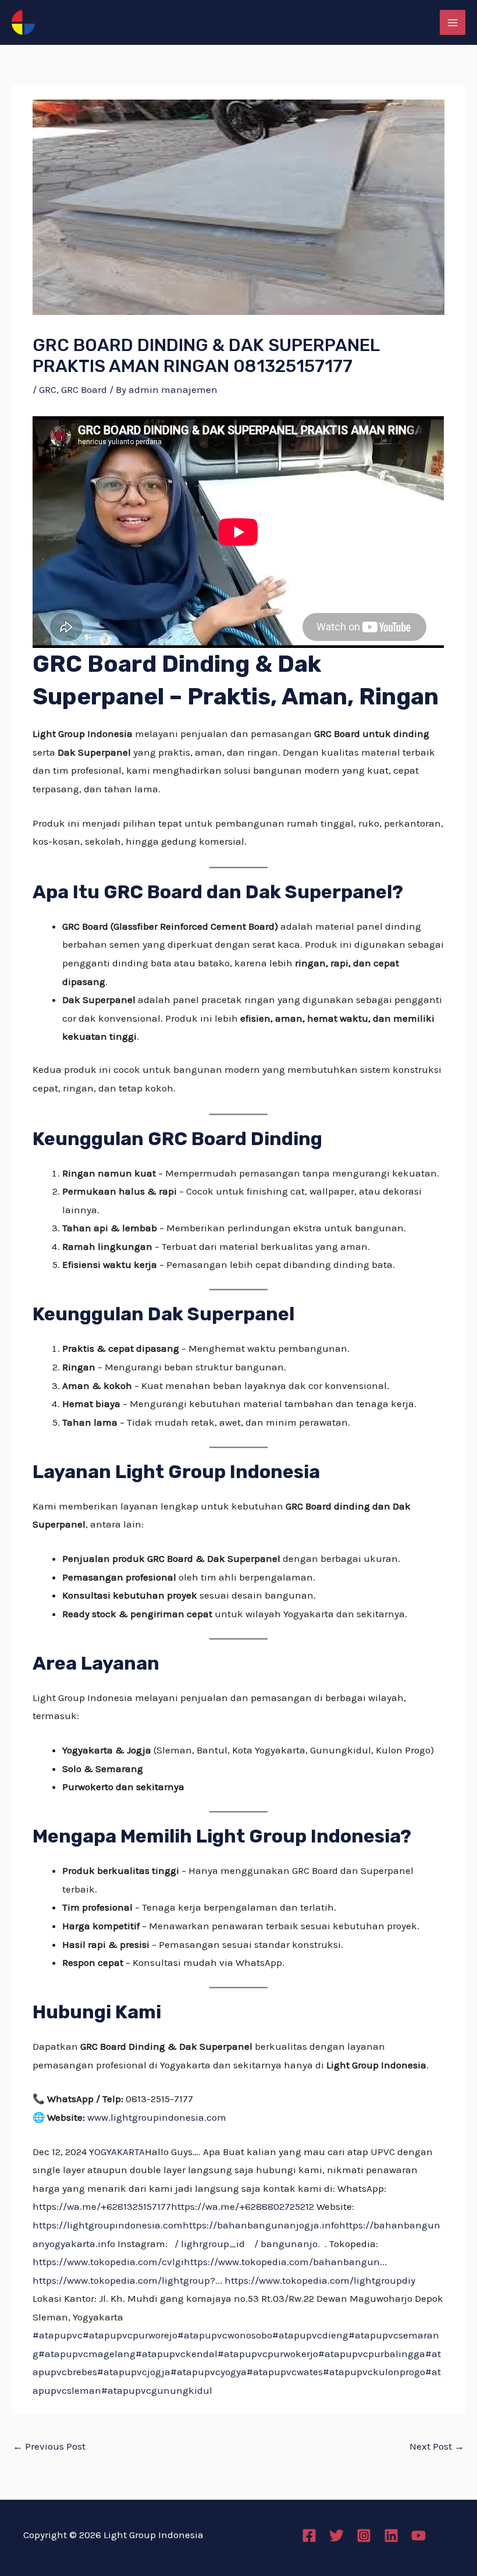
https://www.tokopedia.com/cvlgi (108, 2262)
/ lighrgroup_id (210, 2244)
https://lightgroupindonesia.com (108, 2225)
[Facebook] (309, 2536)
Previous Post (49, 2446)
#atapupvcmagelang (87, 2354)
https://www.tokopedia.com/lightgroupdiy (320, 2280)
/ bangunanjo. (287, 2244)
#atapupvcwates (285, 2372)
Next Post (437, 2446)
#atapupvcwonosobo (225, 2335)
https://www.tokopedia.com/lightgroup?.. (126, 2280)
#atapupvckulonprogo (374, 2372)
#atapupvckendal (177, 2354)
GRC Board (84, 389)
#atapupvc (58, 2335)
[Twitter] (337, 2536)
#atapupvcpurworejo (130, 2335)
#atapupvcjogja (134, 2372)
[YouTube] (419, 2536)
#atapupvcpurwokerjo (268, 2354)
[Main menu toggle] (453, 23)
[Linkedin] (391, 2536)
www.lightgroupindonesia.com (157, 2117)
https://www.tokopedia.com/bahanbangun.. (284, 2262)
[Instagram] (364, 2536)
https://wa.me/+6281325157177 (102, 2206)
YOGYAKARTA (117, 2152)
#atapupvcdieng (310, 2335)
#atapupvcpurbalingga (372, 2354)
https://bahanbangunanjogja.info (261, 2225)
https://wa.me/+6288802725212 (243, 2206)
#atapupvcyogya (209, 2372)
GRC (48, 389)
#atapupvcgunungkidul (157, 2390)
